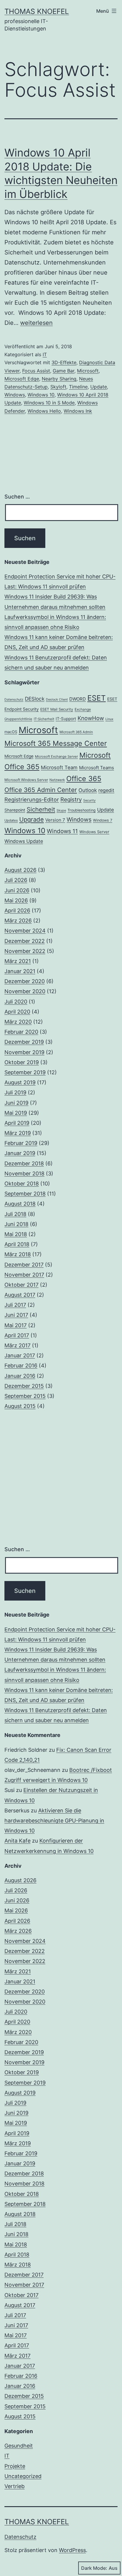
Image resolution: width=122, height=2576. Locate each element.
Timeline (78, 387)
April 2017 (17, 1335)
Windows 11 (62, 831)
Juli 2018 (15, 1214)
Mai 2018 (16, 1234)
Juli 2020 (16, 1002)
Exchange (83, 709)
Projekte (15, 2466)
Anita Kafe (17, 1841)
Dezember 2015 (24, 1386)
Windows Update (24, 841)
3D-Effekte (64, 362)
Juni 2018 (16, 1224)
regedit (106, 790)
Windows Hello (44, 411)
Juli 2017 (15, 1305)
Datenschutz (14, 700)
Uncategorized (23, 2476)
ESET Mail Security (57, 709)
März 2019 (18, 1133)
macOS (11, 732)
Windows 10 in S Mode (49, 403)
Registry (71, 800)
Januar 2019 (20, 1153)
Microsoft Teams (97, 768)
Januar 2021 (20, 971)
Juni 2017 (16, 1315)
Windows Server (94, 832)
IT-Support (66, 719)
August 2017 (20, 1295)
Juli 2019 (15, 1092)
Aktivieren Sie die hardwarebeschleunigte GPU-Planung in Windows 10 (54, 1821)
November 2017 (24, 1275)
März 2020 (18, 1022)
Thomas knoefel (37, 11)
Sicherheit (41, 809)
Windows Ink (78, 411)
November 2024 (25, 931)
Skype (61, 810)
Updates (11, 820)
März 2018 (18, 1254)
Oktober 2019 (22, 1062)
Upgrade (32, 819)
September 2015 (25, 1396)
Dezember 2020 (25, 981)
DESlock (35, 699)
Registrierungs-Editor (32, 799)
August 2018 (20, 1204)
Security (89, 800)
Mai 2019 (16, 1113)
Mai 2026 (16, 900)
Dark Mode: (94, 2568)
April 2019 (17, 1123)
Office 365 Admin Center (41, 790)
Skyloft (58, 387)
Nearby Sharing (59, 379)
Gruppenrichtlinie (18, 719)
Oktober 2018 (22, 1184)
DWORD (78, 699)
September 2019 (25, 1072)
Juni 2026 (17, 890)
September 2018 (25, 1194)
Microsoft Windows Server (26, 780)
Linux (109, 719)
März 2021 (18, 961)
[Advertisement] (61, 1478)
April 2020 (17, 1012)
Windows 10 (41, 395)
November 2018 (24, 1174)
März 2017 (17, 1345)
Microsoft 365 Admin (76, 732)
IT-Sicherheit (44, 719)
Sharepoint (15, 810)
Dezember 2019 (24, 1042)
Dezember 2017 (24, 1265)
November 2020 (25, 991)
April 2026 (17, 910)
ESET (97, 698)
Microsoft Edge (22, 379)
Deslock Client (57, 700)
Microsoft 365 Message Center (56, 743)
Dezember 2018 (24, 1163)
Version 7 (55, 820)
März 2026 (18, 921)
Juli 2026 (16, 880)
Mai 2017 (16, 1325)
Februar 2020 (21, 1032)
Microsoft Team (59, 767)
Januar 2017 (20, 1355)
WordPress (72, 2550)
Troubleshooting (82, 810)
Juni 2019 (16, 1103)
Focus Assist (36, 371)
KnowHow (91, 718)
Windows (15, 395)
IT (45, 354)
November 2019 (24, 1052)
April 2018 (17, 1244)
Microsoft (88, 371)
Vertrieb (15, 2486)
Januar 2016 (20, 1376)
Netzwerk (57, 780)
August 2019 (20, 1082)
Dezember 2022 (25, 941)
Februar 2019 (21, 1143)
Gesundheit (19, 2446)
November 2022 (25, 951)
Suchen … (17, 497)
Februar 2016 (21, 1366)
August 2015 (20, 1406)
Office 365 (84, 779)
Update (99, 387)
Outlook (88, 790)
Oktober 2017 (21, 1285)
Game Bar (64, 371)
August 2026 (20, 870)
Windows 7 (103, 820)
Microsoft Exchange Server (56, 756)
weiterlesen (36, 323)
